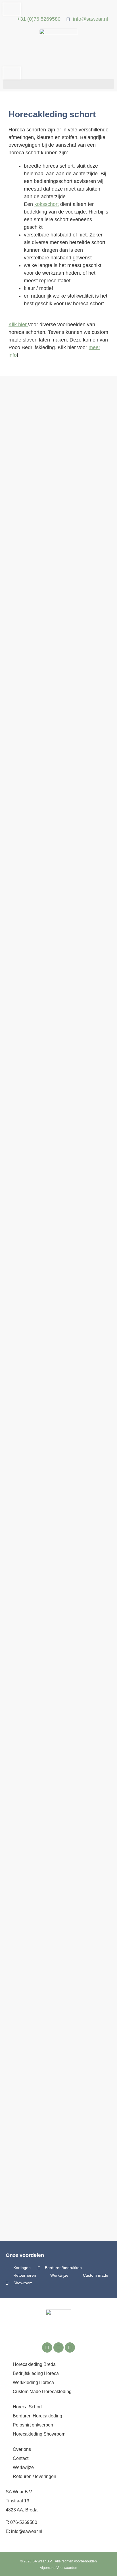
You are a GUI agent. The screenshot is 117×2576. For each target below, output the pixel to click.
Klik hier (18, 325)
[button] (58, 84)
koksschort (47, 204)
